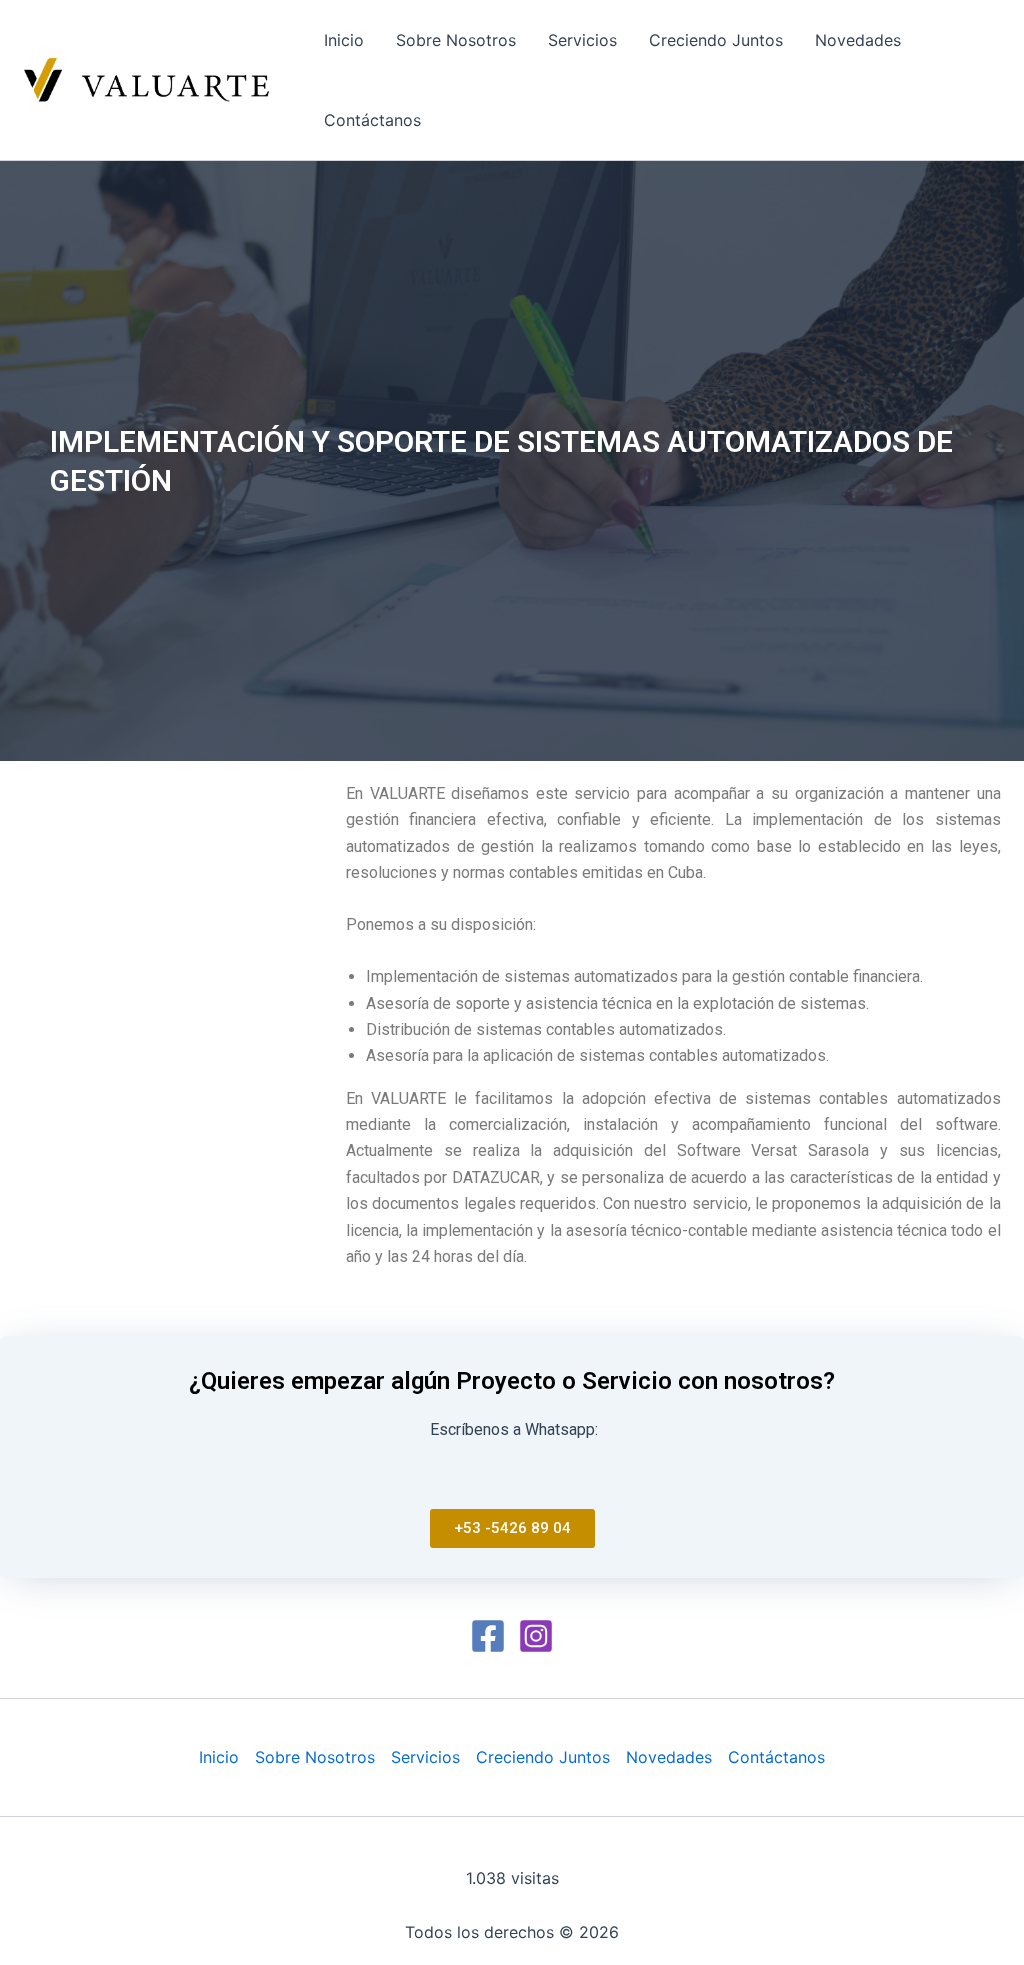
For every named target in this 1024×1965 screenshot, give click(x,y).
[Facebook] (488, 1636)
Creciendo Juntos (716, 40)
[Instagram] (536, 1636)
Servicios (582, 40)
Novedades (858, 40)
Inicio (344, 40)
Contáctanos (372, 120)
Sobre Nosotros (456, 40)
